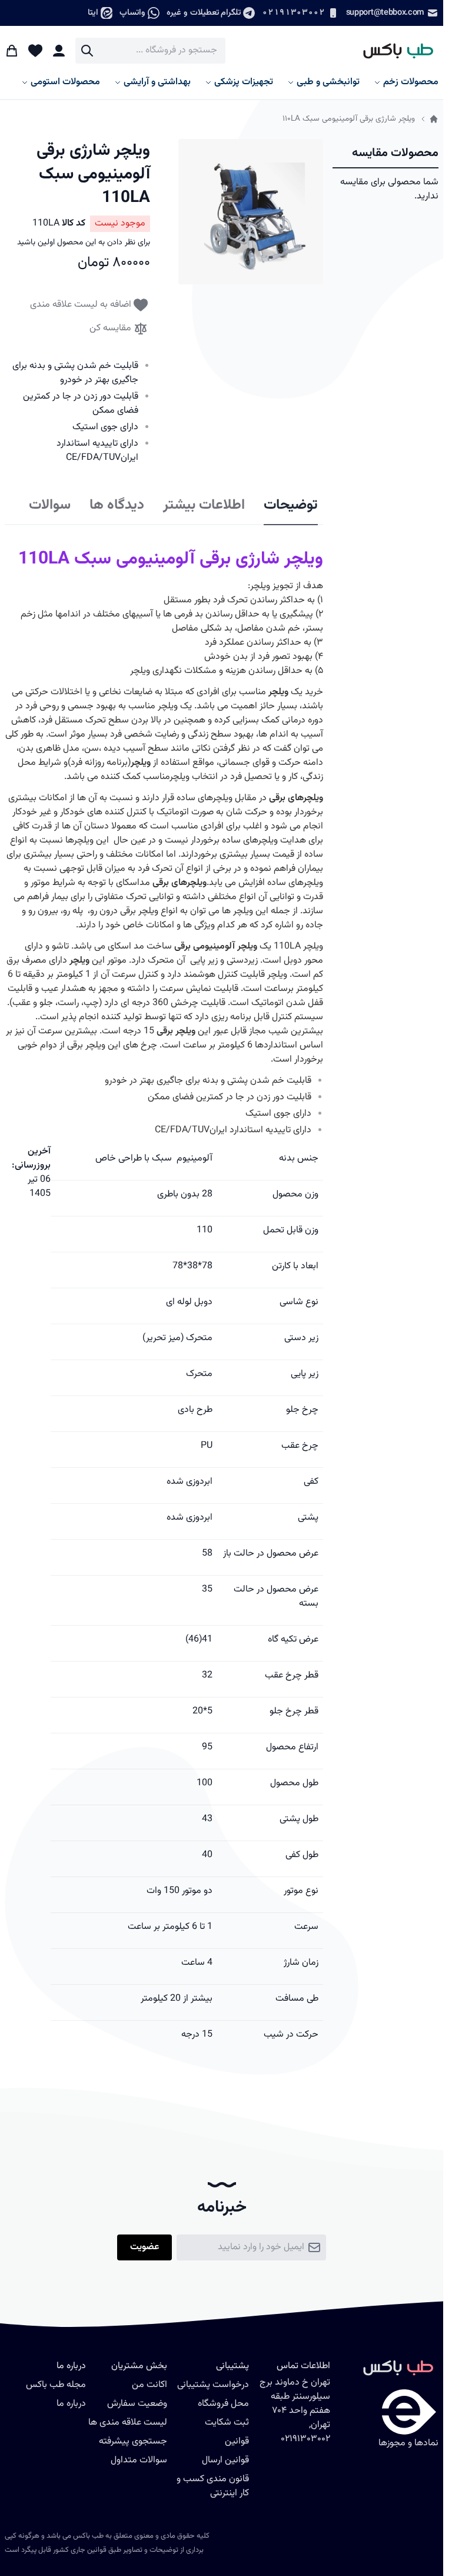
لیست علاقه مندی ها (128, 2423)
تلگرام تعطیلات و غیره (204, 13)
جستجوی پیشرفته (133, 2441)
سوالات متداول (139, 2460)
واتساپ (132, 13)
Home (434, 119)
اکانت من (149, 2385)
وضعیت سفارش (137, 2404)
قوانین (237, 2441)
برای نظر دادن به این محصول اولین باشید (84, 243)
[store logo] (393, 51)
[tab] (291, 506)
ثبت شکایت (227, 2423)
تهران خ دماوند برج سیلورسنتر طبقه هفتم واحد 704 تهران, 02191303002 (295, 2411)
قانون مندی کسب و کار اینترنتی (213, 2486)
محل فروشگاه (223, 2404)
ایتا (93, 13)
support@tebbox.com (385, 13)
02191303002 (293, 13)
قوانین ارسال (225, 2460)
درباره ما (71, 2404)
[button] (251, 212)
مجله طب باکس (56, 2385)
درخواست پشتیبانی (213, 2385)
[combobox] (150, 51)
